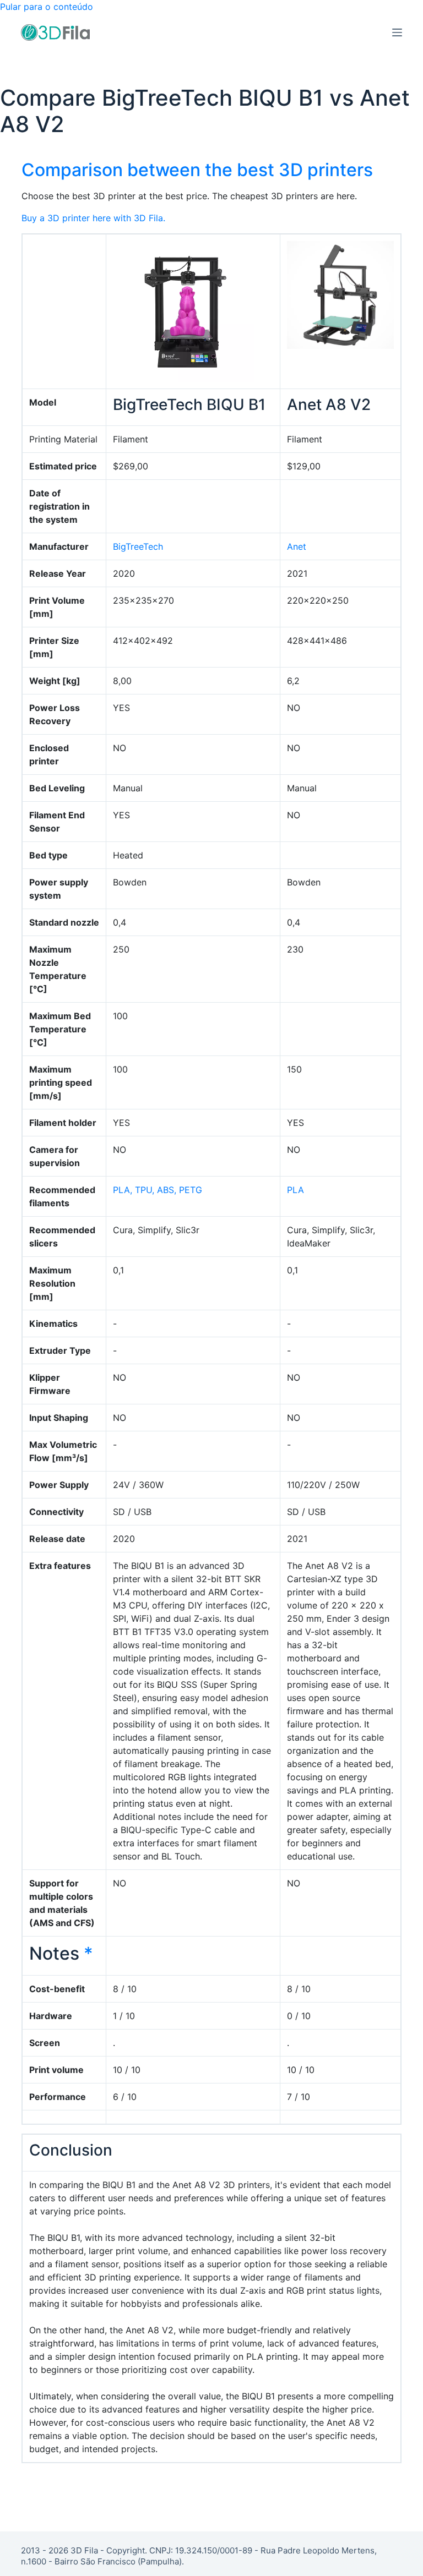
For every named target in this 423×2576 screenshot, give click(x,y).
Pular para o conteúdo (47, 7)
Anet (297, 546)
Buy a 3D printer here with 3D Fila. (93, 218)
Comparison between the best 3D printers (197, 170)
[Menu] (397, 32)
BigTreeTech (138, 546)
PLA (295, 1190)
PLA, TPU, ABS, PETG (158, 1190)
